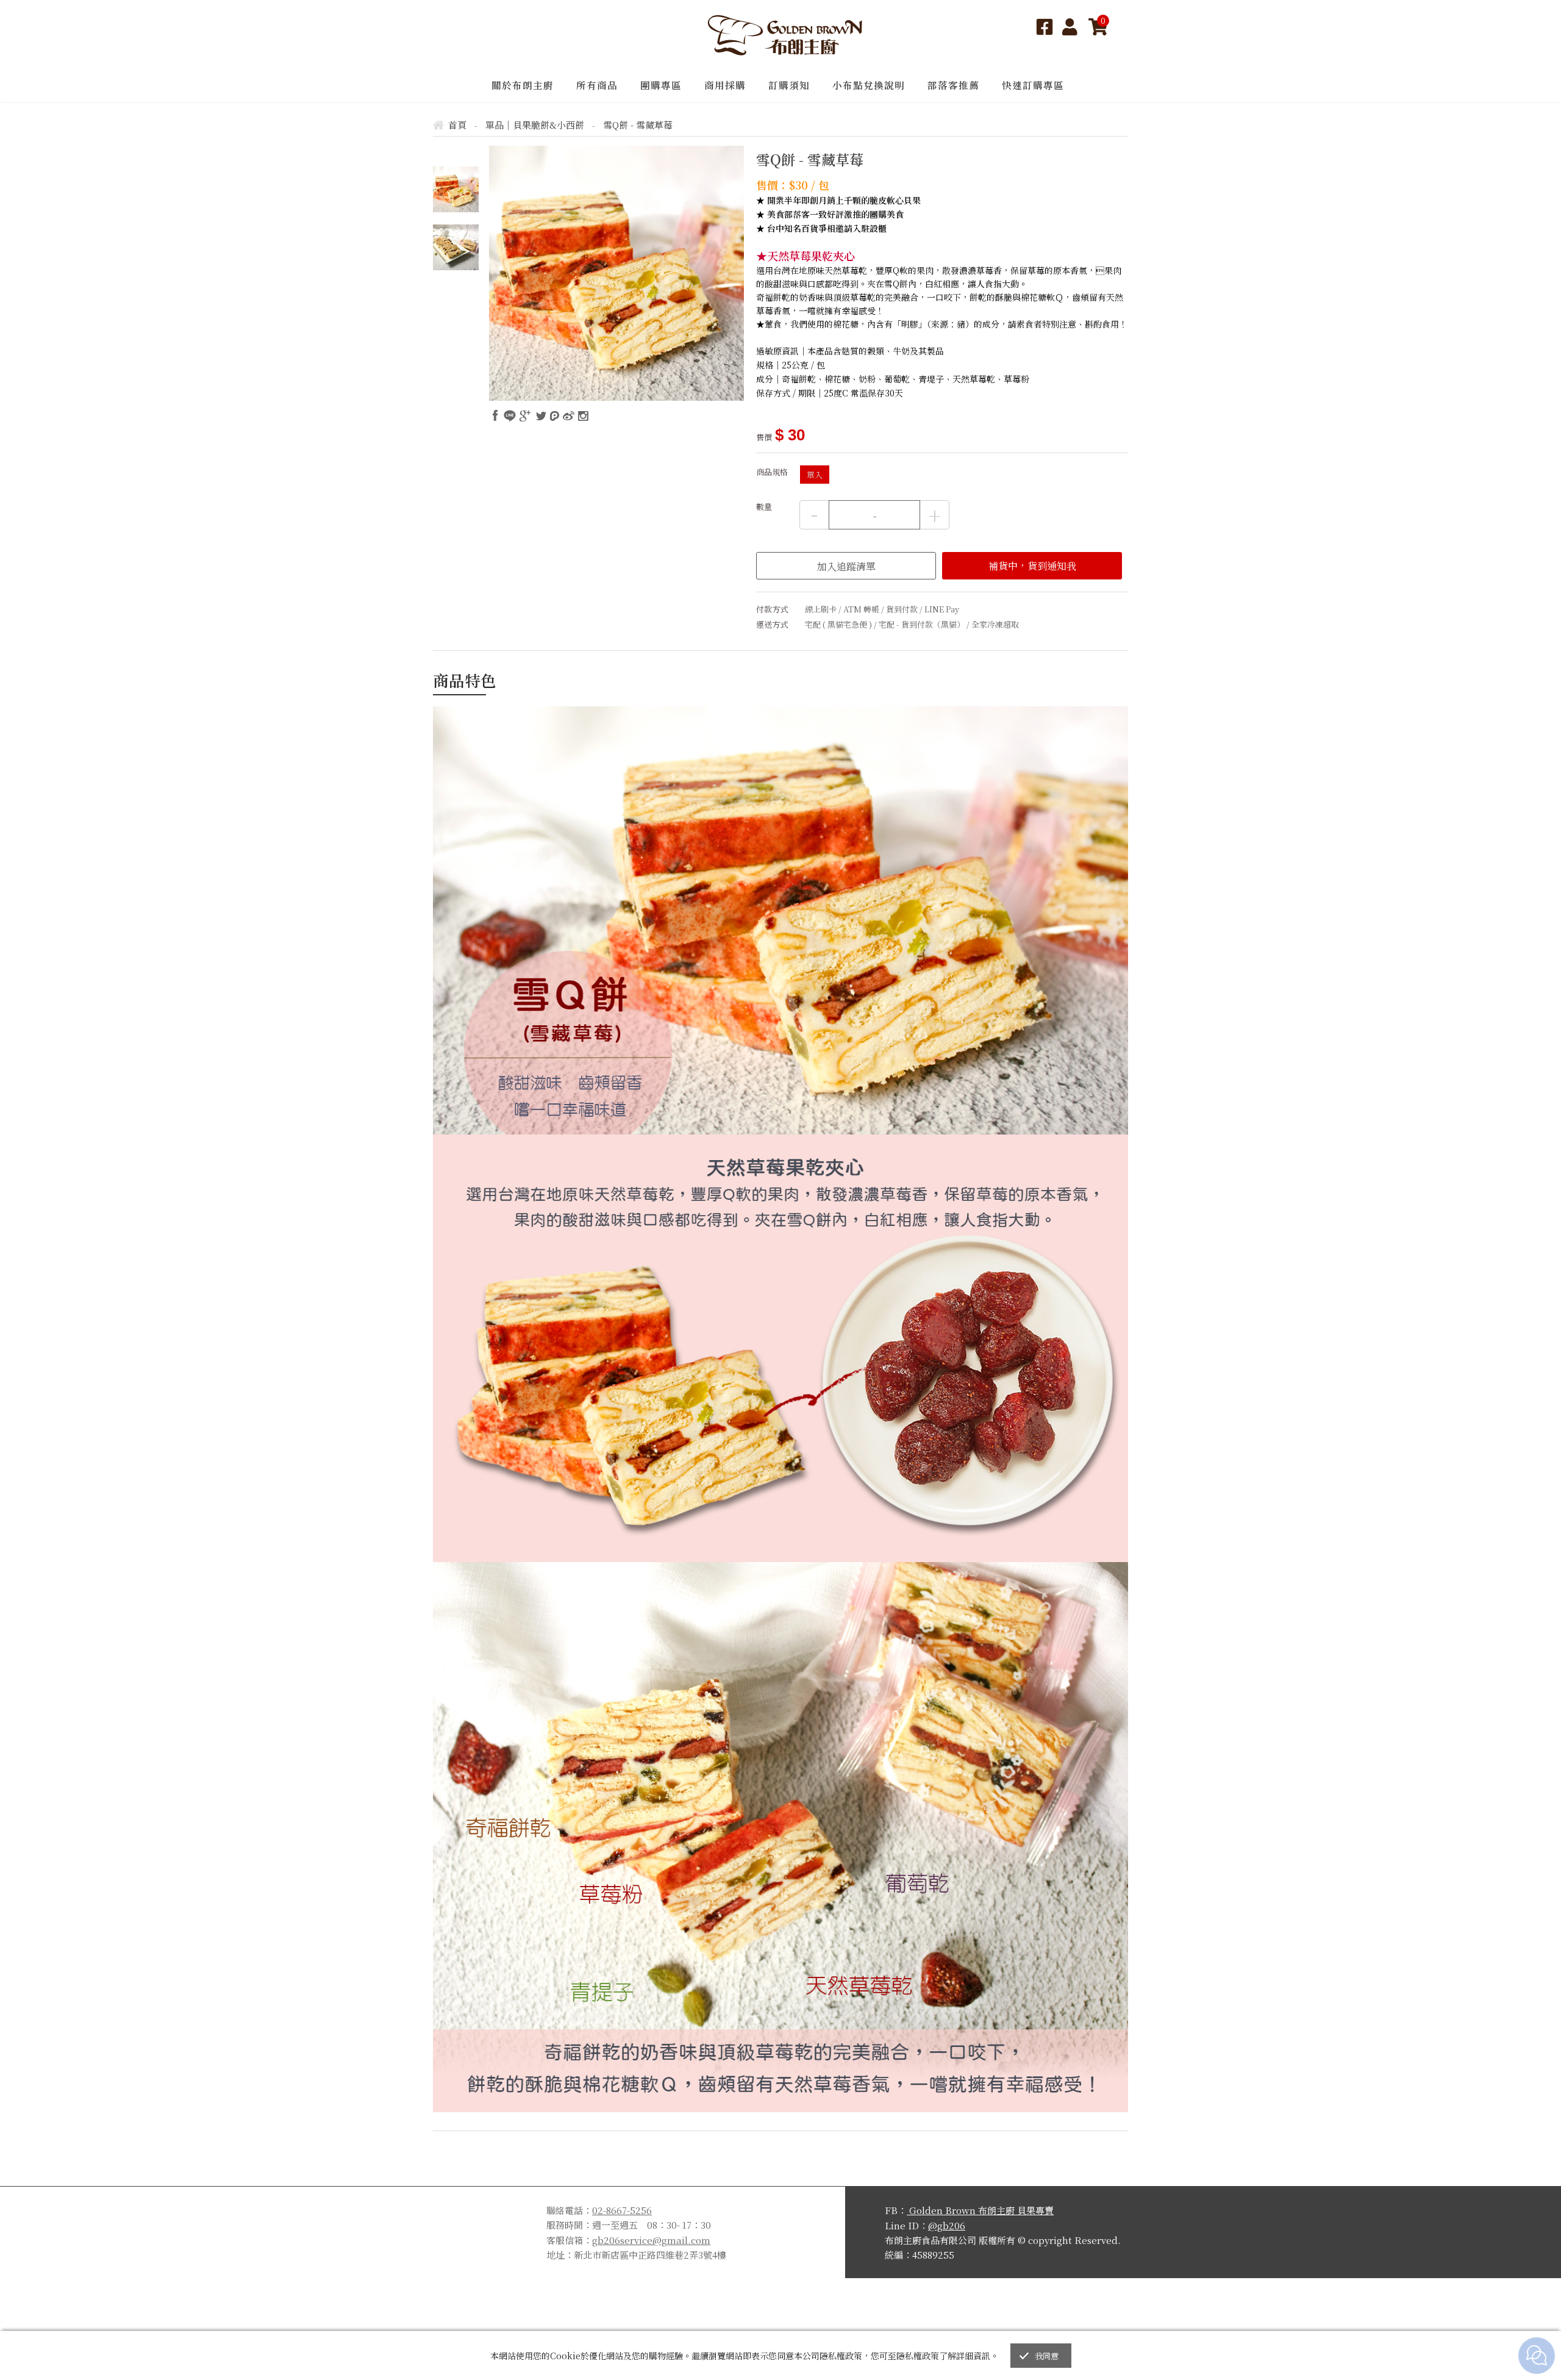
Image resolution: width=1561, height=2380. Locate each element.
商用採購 (725, 85)
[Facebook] (1045, 27)
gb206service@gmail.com (651, 2240)
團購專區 (661, 85)
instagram (583, 416)
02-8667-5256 (622, 2210)
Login (1071, 27)
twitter (541, 416)
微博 (569, 416)
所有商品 (597, 85)
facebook (496, 416)
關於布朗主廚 (523, 85)
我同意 (1047, 2356)
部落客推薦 (953, 85)
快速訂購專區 (1033, 85)
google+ (525, 416)
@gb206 (947, 2225)
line (510, 416)
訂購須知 (789, 85)
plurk (555, 416)
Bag (1098, 27)
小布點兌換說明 (869, 85)
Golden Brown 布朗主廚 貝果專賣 (980, 2210)
